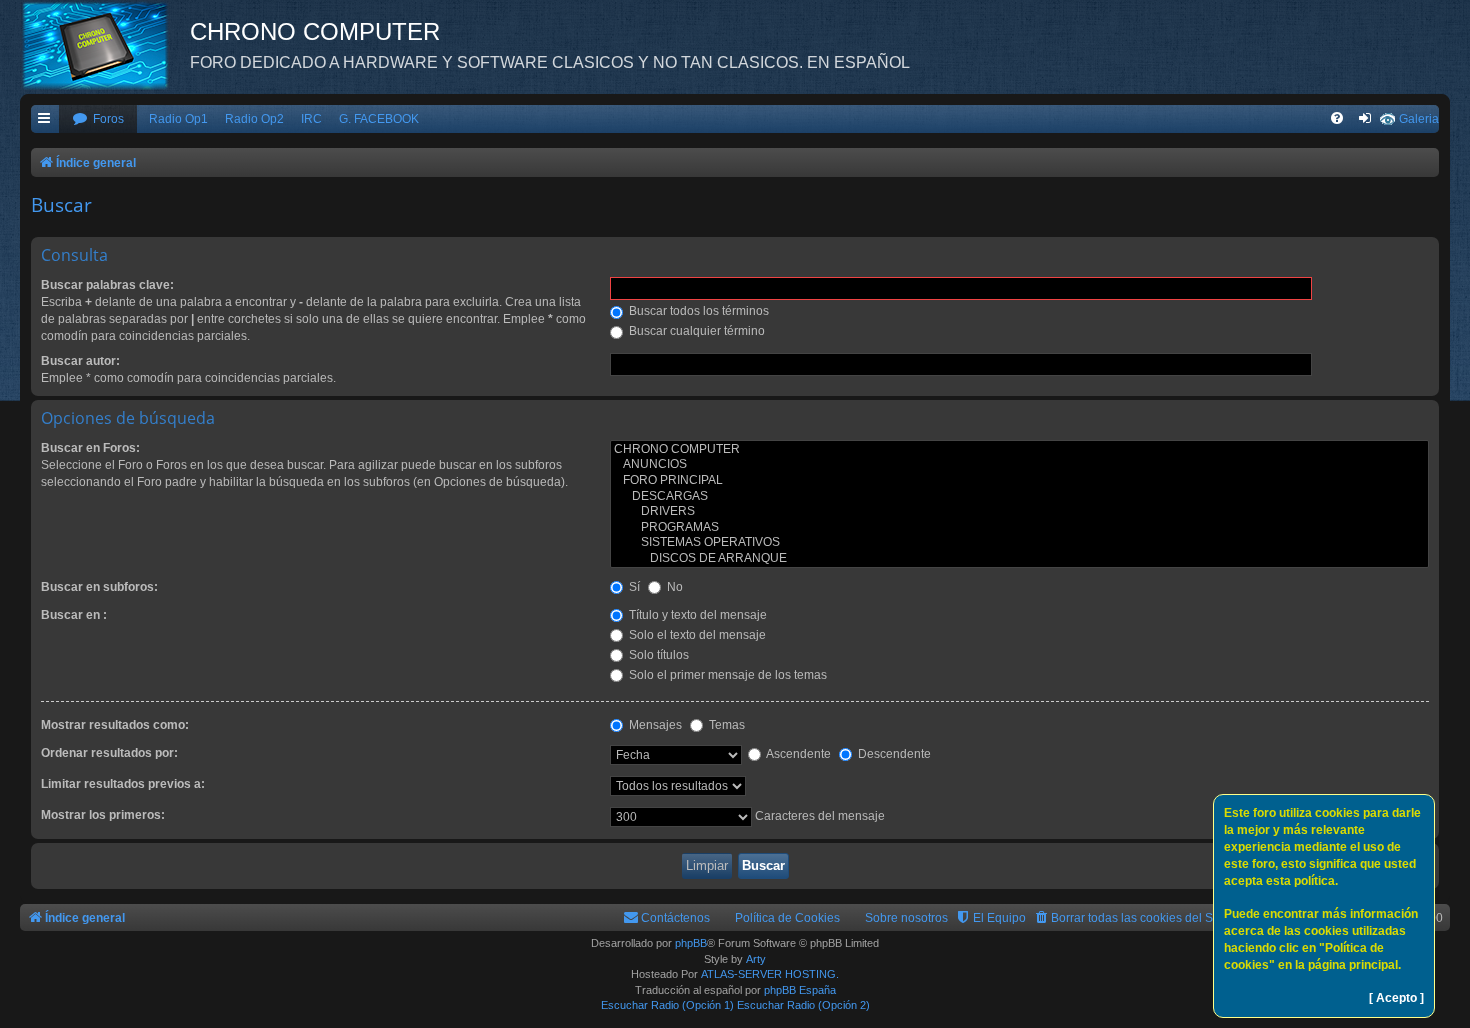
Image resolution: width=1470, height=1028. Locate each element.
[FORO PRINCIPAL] (1019, 481)
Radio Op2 (254, 119)
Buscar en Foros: (90, 448)
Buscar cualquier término (695, 331)
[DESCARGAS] (1019, 497)
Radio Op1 (178, 119)
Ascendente (797, 754)
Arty (756, 959)
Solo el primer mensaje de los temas (726, 675)
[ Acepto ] (1396, 998)
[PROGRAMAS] (1019, 528)
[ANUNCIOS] (1019, 465)
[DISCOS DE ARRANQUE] (1019, 559)
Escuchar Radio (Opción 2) (803, 1005)
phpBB (691, 943)
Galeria (1419, 119)
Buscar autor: (80, 361)
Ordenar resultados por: (109, 753)
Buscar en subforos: (99, 587)
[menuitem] (98, 119)
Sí (633, 587)
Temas (725, 725)
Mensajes (654, 725)
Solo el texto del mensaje (696, 635)
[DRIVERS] (1019, 512)
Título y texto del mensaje (696, 615)
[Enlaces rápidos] (45, 119)
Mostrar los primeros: (103, 815)
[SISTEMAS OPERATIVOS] (1019, 543)
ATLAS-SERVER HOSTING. (770, 974)
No (673, 587)
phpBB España (800, 990)
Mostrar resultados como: (115, 725)
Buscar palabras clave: (107, 285)
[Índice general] (105, 45)
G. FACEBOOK (379, 119)
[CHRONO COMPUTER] (1019, 450)
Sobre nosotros (906, 918)
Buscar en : (74, 615)
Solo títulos (657, 655)
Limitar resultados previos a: (123, 784)
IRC (311, 119)
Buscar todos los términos (697, 311)
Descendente (893, 754)
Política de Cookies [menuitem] (787, 918)
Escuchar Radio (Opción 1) (667, 1005)
